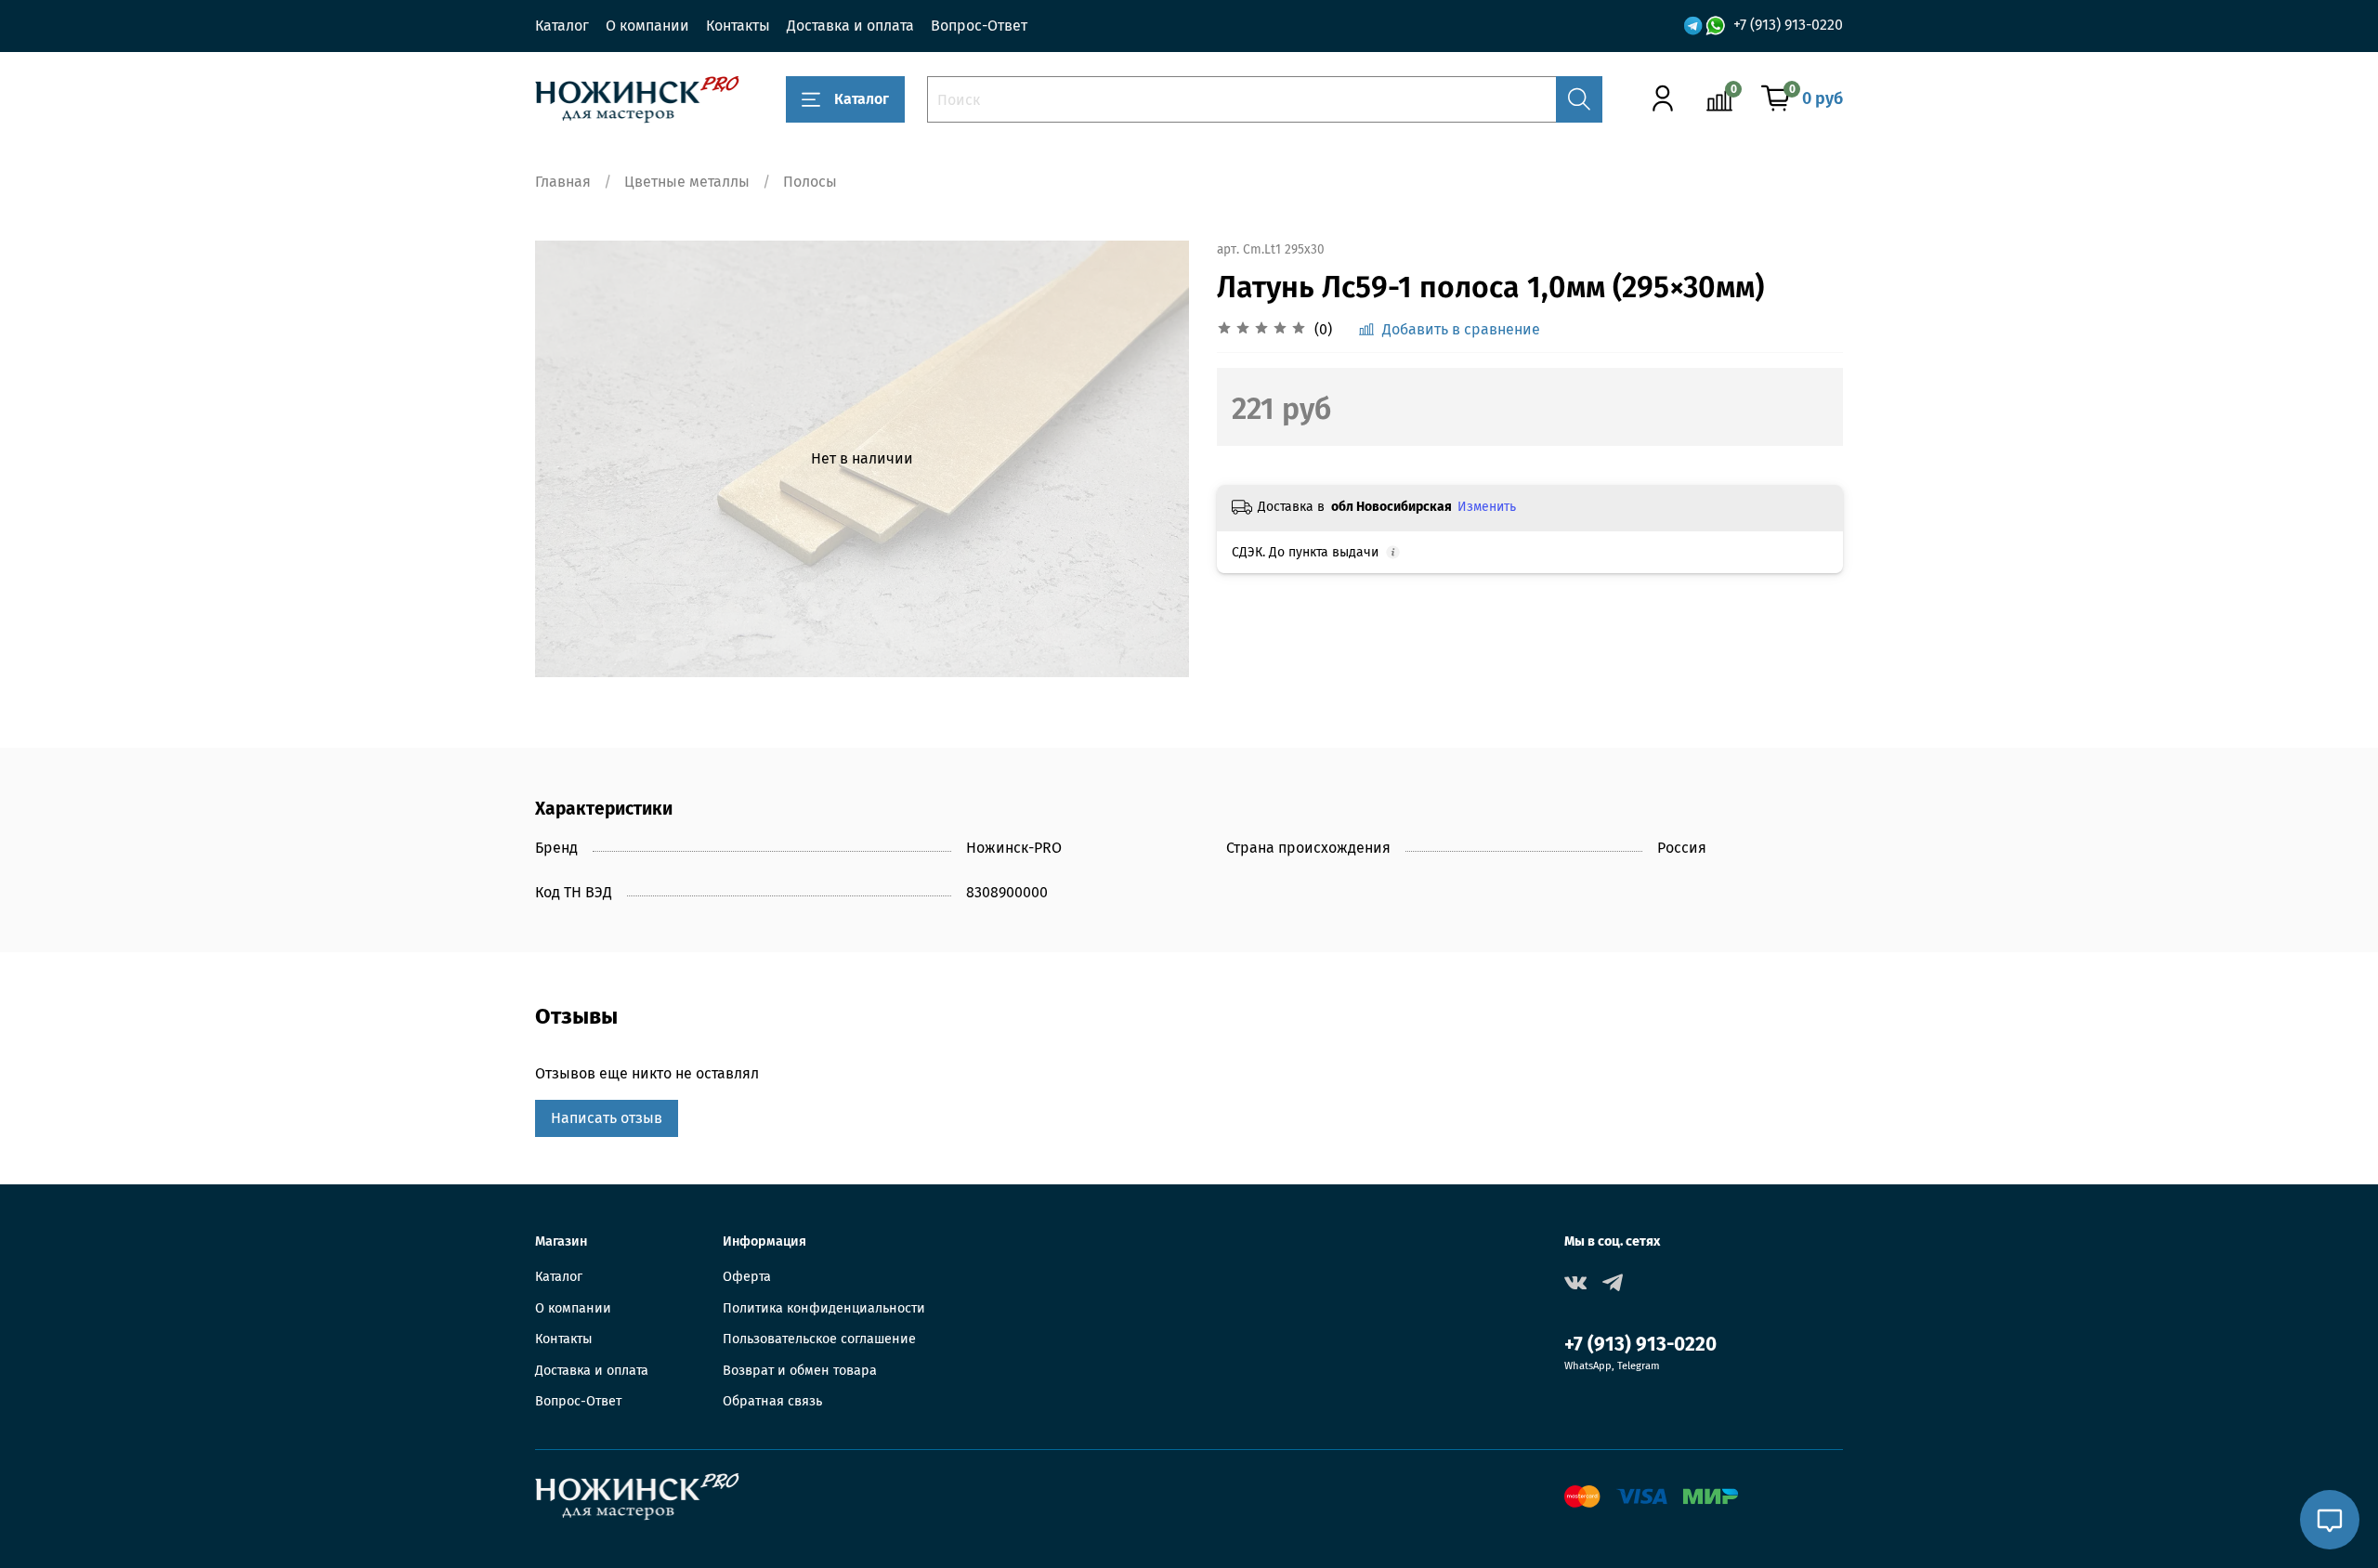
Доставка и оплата (850, 26)
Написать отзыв (607, 1118)
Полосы (810, 182)
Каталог (562, 26)
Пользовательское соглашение (819, 1339)
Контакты (738, 26)
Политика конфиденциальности (824, 1308)
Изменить (1487, 507)
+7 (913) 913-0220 (1788, 25)
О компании (647, 26)
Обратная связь (772, 1401)
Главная (563, 182)
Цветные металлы (687, 182)
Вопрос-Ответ (979, 26)
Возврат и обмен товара (800, 1371)
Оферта (747, 1277)
